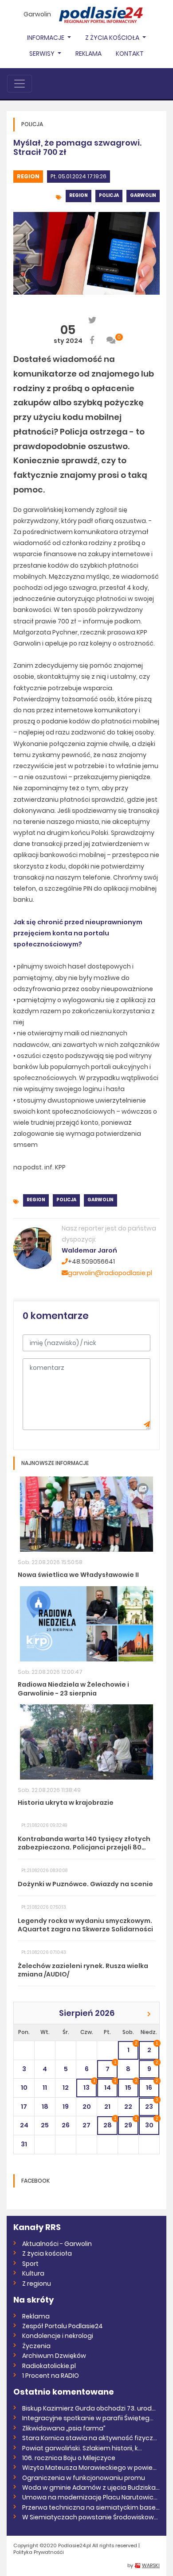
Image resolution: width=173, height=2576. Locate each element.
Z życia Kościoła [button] (113, 38)
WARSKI (151, 2565)
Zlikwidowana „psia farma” (64, 2428)
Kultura (33, 2273)
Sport (30, 2264)
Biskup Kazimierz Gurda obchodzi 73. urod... (89, 2408)
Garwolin (37, 14)
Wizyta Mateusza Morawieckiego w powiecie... (91, 2468)
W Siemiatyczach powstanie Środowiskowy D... (91, 2517)
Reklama (88, 54)
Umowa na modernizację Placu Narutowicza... (91, 2497)
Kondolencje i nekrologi (58, 2336)
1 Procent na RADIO (51, 2376)
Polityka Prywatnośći (39, 2552)
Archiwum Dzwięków (54, 2356)
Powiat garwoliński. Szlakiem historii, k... (82, 2448)
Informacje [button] (46, 38)
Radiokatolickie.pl (49, 2366)
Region (28, 176)
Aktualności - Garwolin (57, 2244)
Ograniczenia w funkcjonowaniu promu (84, 2478)
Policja (109, 195)
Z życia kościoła (47, 2253)
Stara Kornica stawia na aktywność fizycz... (90, 2438)
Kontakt (130, 54)
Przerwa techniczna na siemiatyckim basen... (91, 2507)
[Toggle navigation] (20, 84)
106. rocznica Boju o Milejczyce (69, 2458)
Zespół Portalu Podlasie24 (63, 2326)
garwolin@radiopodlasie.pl (110, 1273)
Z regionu (37, 2284)
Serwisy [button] (43, 54)
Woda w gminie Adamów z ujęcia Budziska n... (91, 2488)
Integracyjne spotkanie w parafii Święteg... (88, 2418)
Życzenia (36, 2346)
